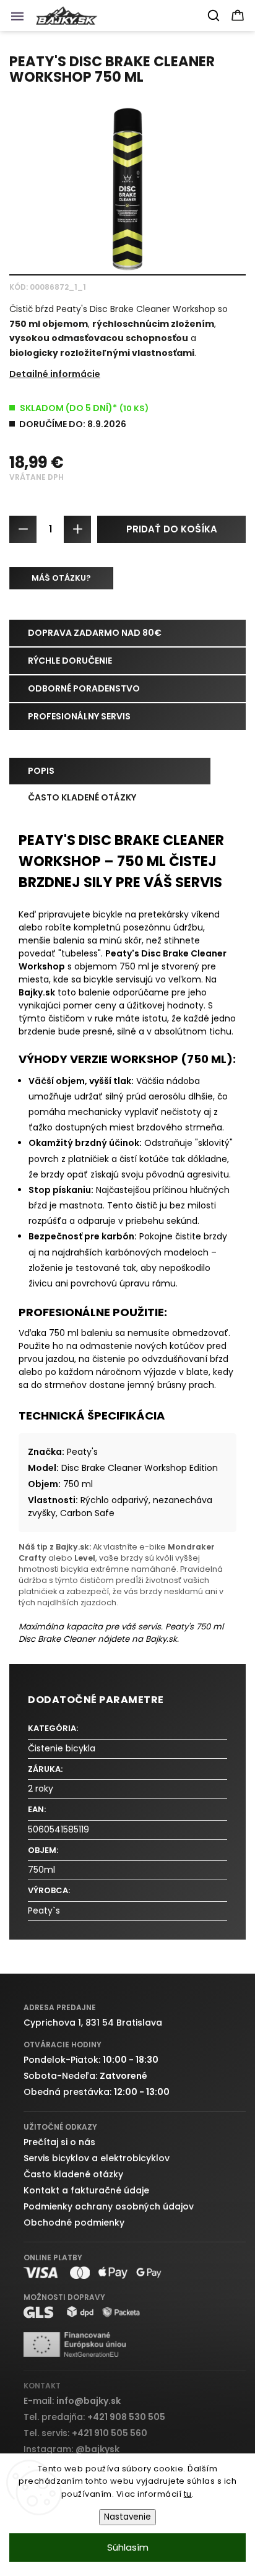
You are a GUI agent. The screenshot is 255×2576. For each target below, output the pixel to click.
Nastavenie (127, 2517)
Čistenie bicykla (62, 1748)
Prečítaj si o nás (59, 2142)
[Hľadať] (214, 15)
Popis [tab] (41, 771)
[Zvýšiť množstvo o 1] (77, 529)
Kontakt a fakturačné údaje (86, 2190)
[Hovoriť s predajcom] (61, 578)
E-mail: (72, 2401)
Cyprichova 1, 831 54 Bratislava (93, 2023)
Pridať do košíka (172, 529)
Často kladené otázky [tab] (82, 797)
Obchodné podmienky (74, 2223)
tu (188, 2494)
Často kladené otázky (73, 2174)
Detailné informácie (55, 374)
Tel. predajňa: (94, 2417)
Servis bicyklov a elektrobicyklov (97, 2158)
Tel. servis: (85, 2433)
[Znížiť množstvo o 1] (23, 529)
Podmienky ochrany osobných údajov (109, 2206)
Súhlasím (128, 2547)
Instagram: (71, 2449)
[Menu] (21, 19)
